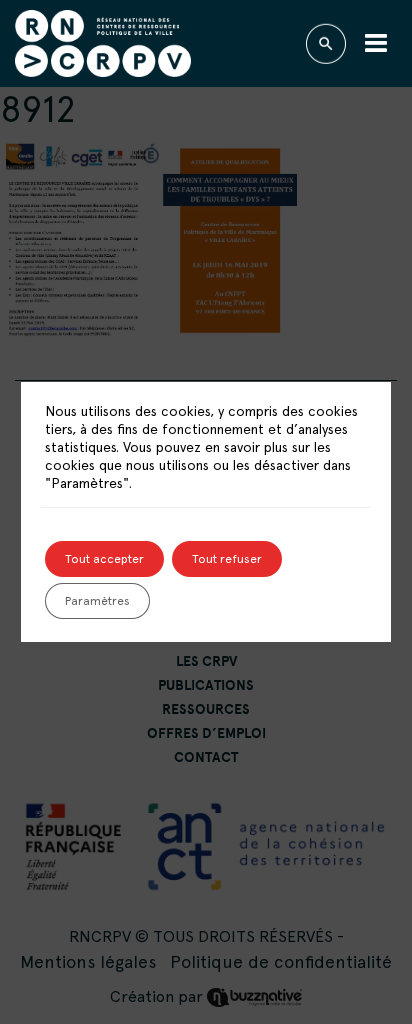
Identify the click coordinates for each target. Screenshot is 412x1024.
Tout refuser (227, 559)
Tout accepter (104, 559)
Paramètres (97, 601)
